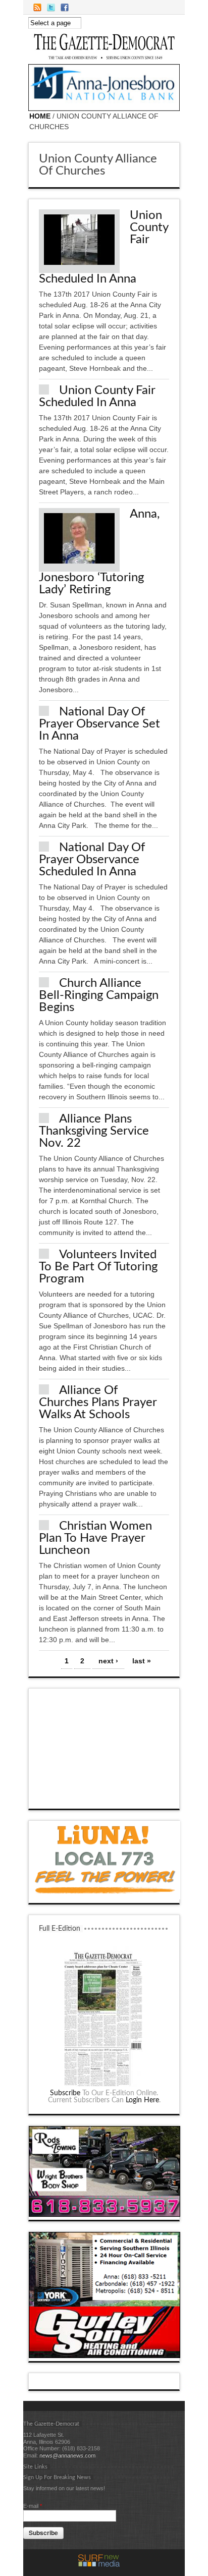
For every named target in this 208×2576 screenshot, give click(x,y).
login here (142, 2100)
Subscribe (65, 2093)
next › (108, 1661)
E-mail (33, 2506)
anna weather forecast (105, 1799)
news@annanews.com (67, 2455)
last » (142, 1661)
